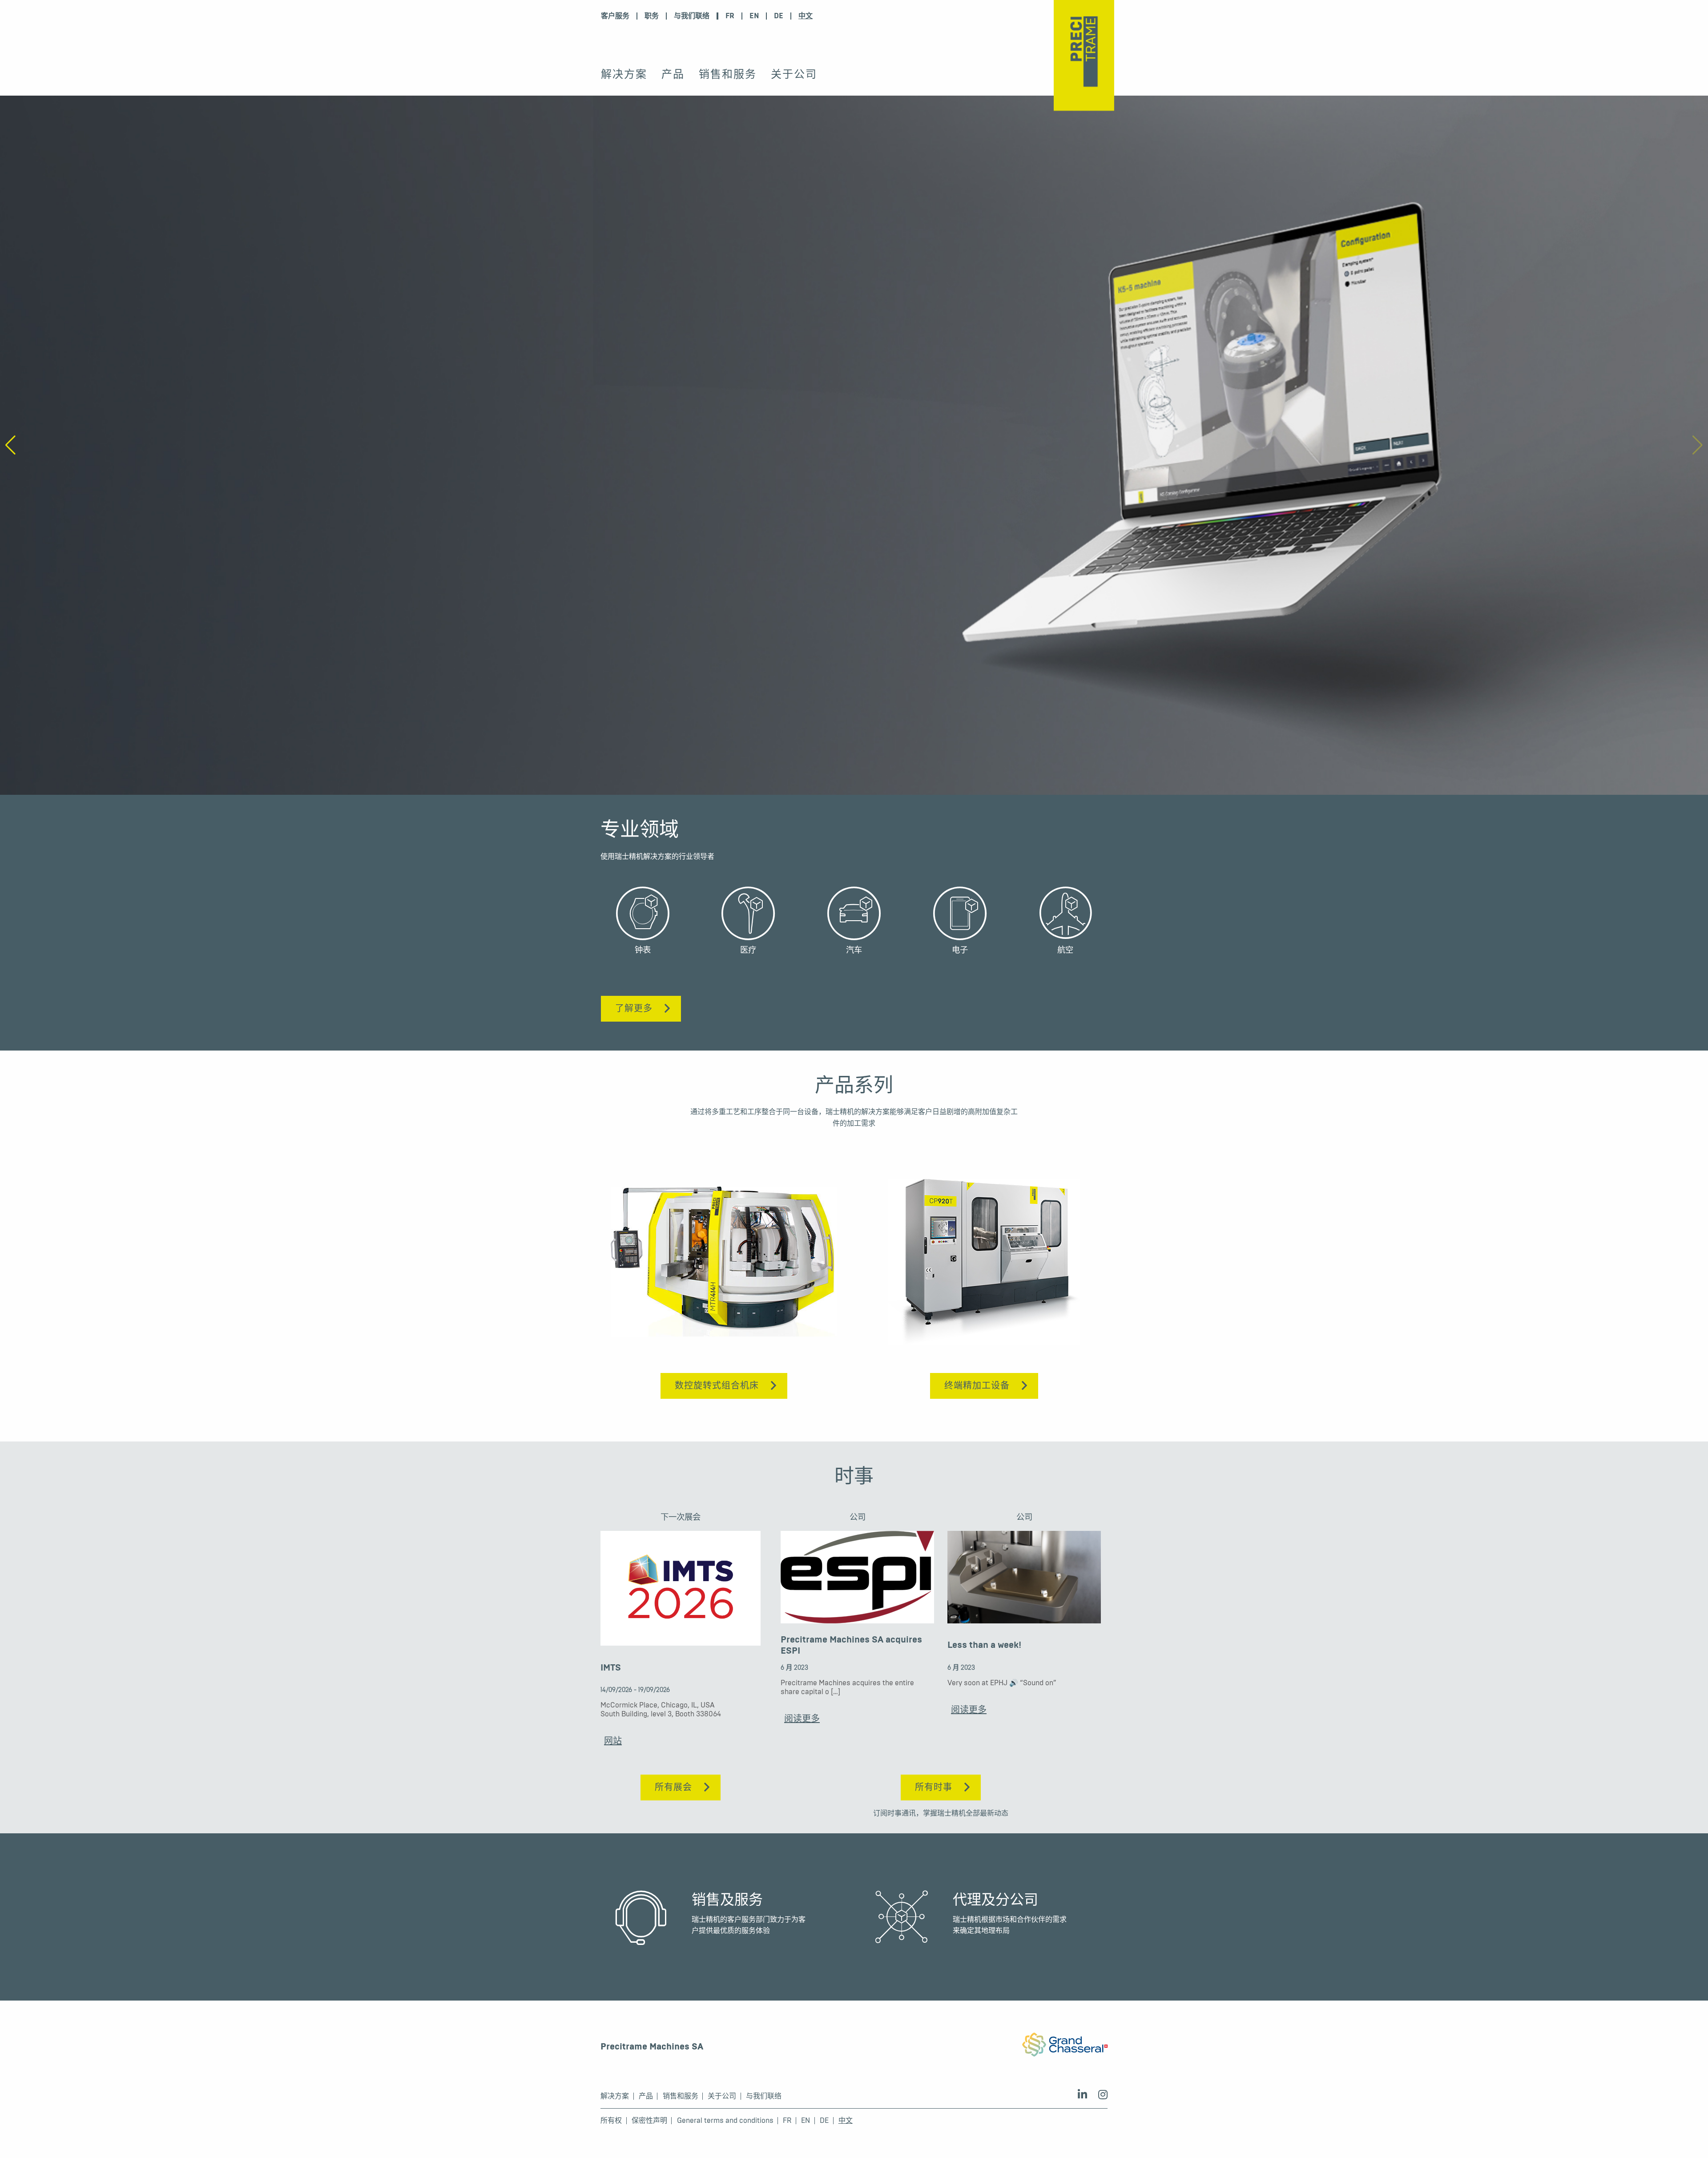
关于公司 (794, 74)
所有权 (611, 2121)
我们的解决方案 (634, 482)
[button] (1698, 445)
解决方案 (624, 74)
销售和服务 (728, 74)
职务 (652, 16)
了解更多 (634, 1009)
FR (730, 16)
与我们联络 (692, 16)
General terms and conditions (725, 2121)
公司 (858, 1517)
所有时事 (934, 1787)
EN (754, 16)
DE (779, 16)
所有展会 (673, 1787)
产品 (673, 74)
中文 (806, 16)
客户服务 (615, 16)
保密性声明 (649, 2121)
